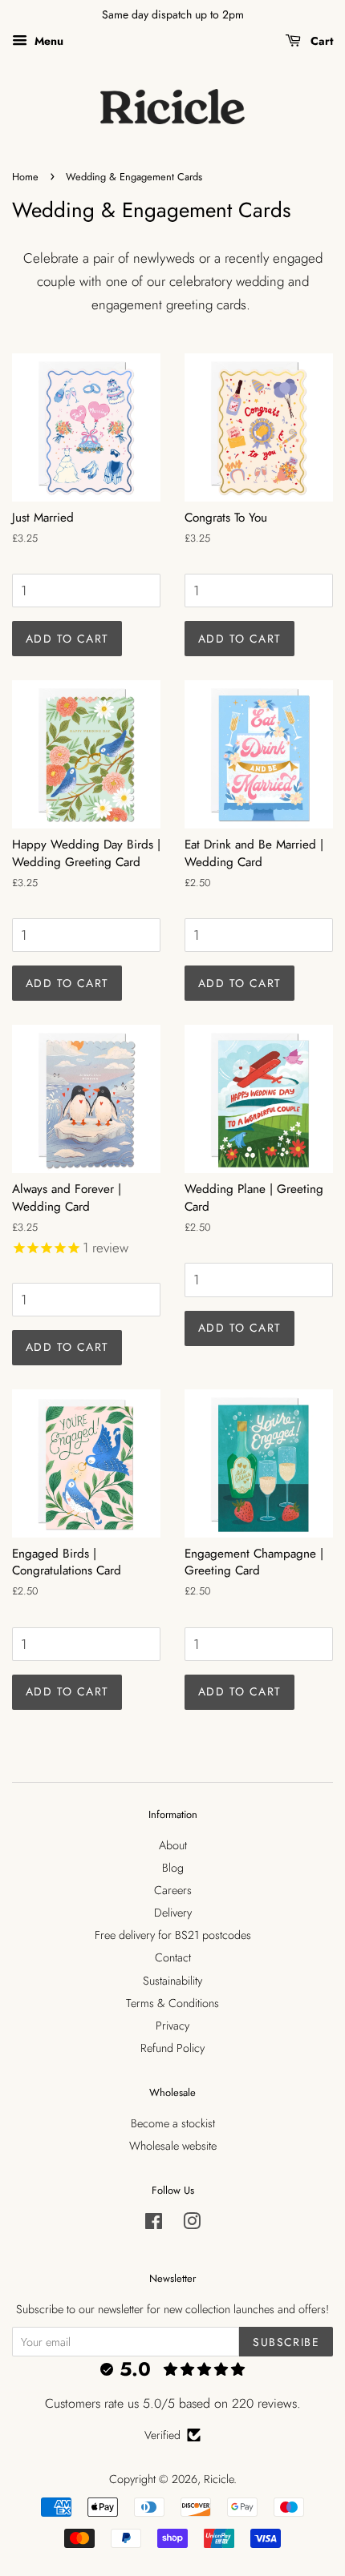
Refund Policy (172, 2048)
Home (25, 177)
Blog (173, 1868)
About (173, 1845)
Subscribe (286, 2342)
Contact (173, 1957)
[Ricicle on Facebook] (154, 2224)
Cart (320, 41)
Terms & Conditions (172, 2003)
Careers (173, 1890)
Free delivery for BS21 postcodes (173, 1935)
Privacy (172, 2026)
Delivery (173, 1913)
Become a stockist (173, 2123)
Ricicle (219, 2479)
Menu (47, 41)
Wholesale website (173, 2146)
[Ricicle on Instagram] (192, 2224)
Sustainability (172, 1981)
